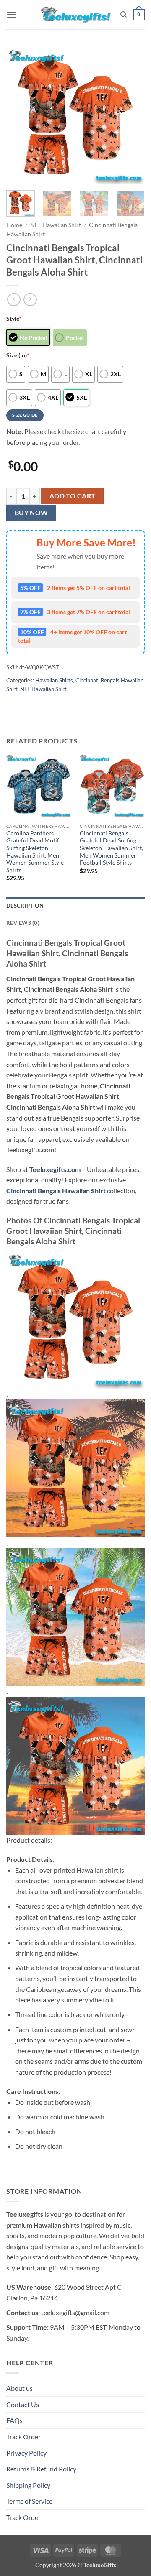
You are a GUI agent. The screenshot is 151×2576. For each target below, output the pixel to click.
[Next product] (14, 300)
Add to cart (73, 496)
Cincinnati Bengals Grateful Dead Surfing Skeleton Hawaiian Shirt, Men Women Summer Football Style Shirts (111, 848)
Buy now (31, 513)
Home (14, 225)
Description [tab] (25, 906)
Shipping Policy (28, 2485)
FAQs (14, 2420)
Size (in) (18, 355)
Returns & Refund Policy (41, 2469)
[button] (11, 14)
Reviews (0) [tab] (23, 923)
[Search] (124, 15)
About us (20, 2388)
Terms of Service (29, 2501)
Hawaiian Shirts (54, 680)
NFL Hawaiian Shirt (56, 225)
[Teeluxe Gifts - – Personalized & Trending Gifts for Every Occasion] (76, 14)
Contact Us (23, 2404)
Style (14, 318)
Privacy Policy (26, 2453)
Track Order (23, 2437)
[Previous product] (30, 300)
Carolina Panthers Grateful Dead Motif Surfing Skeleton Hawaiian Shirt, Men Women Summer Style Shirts (35, 852)
